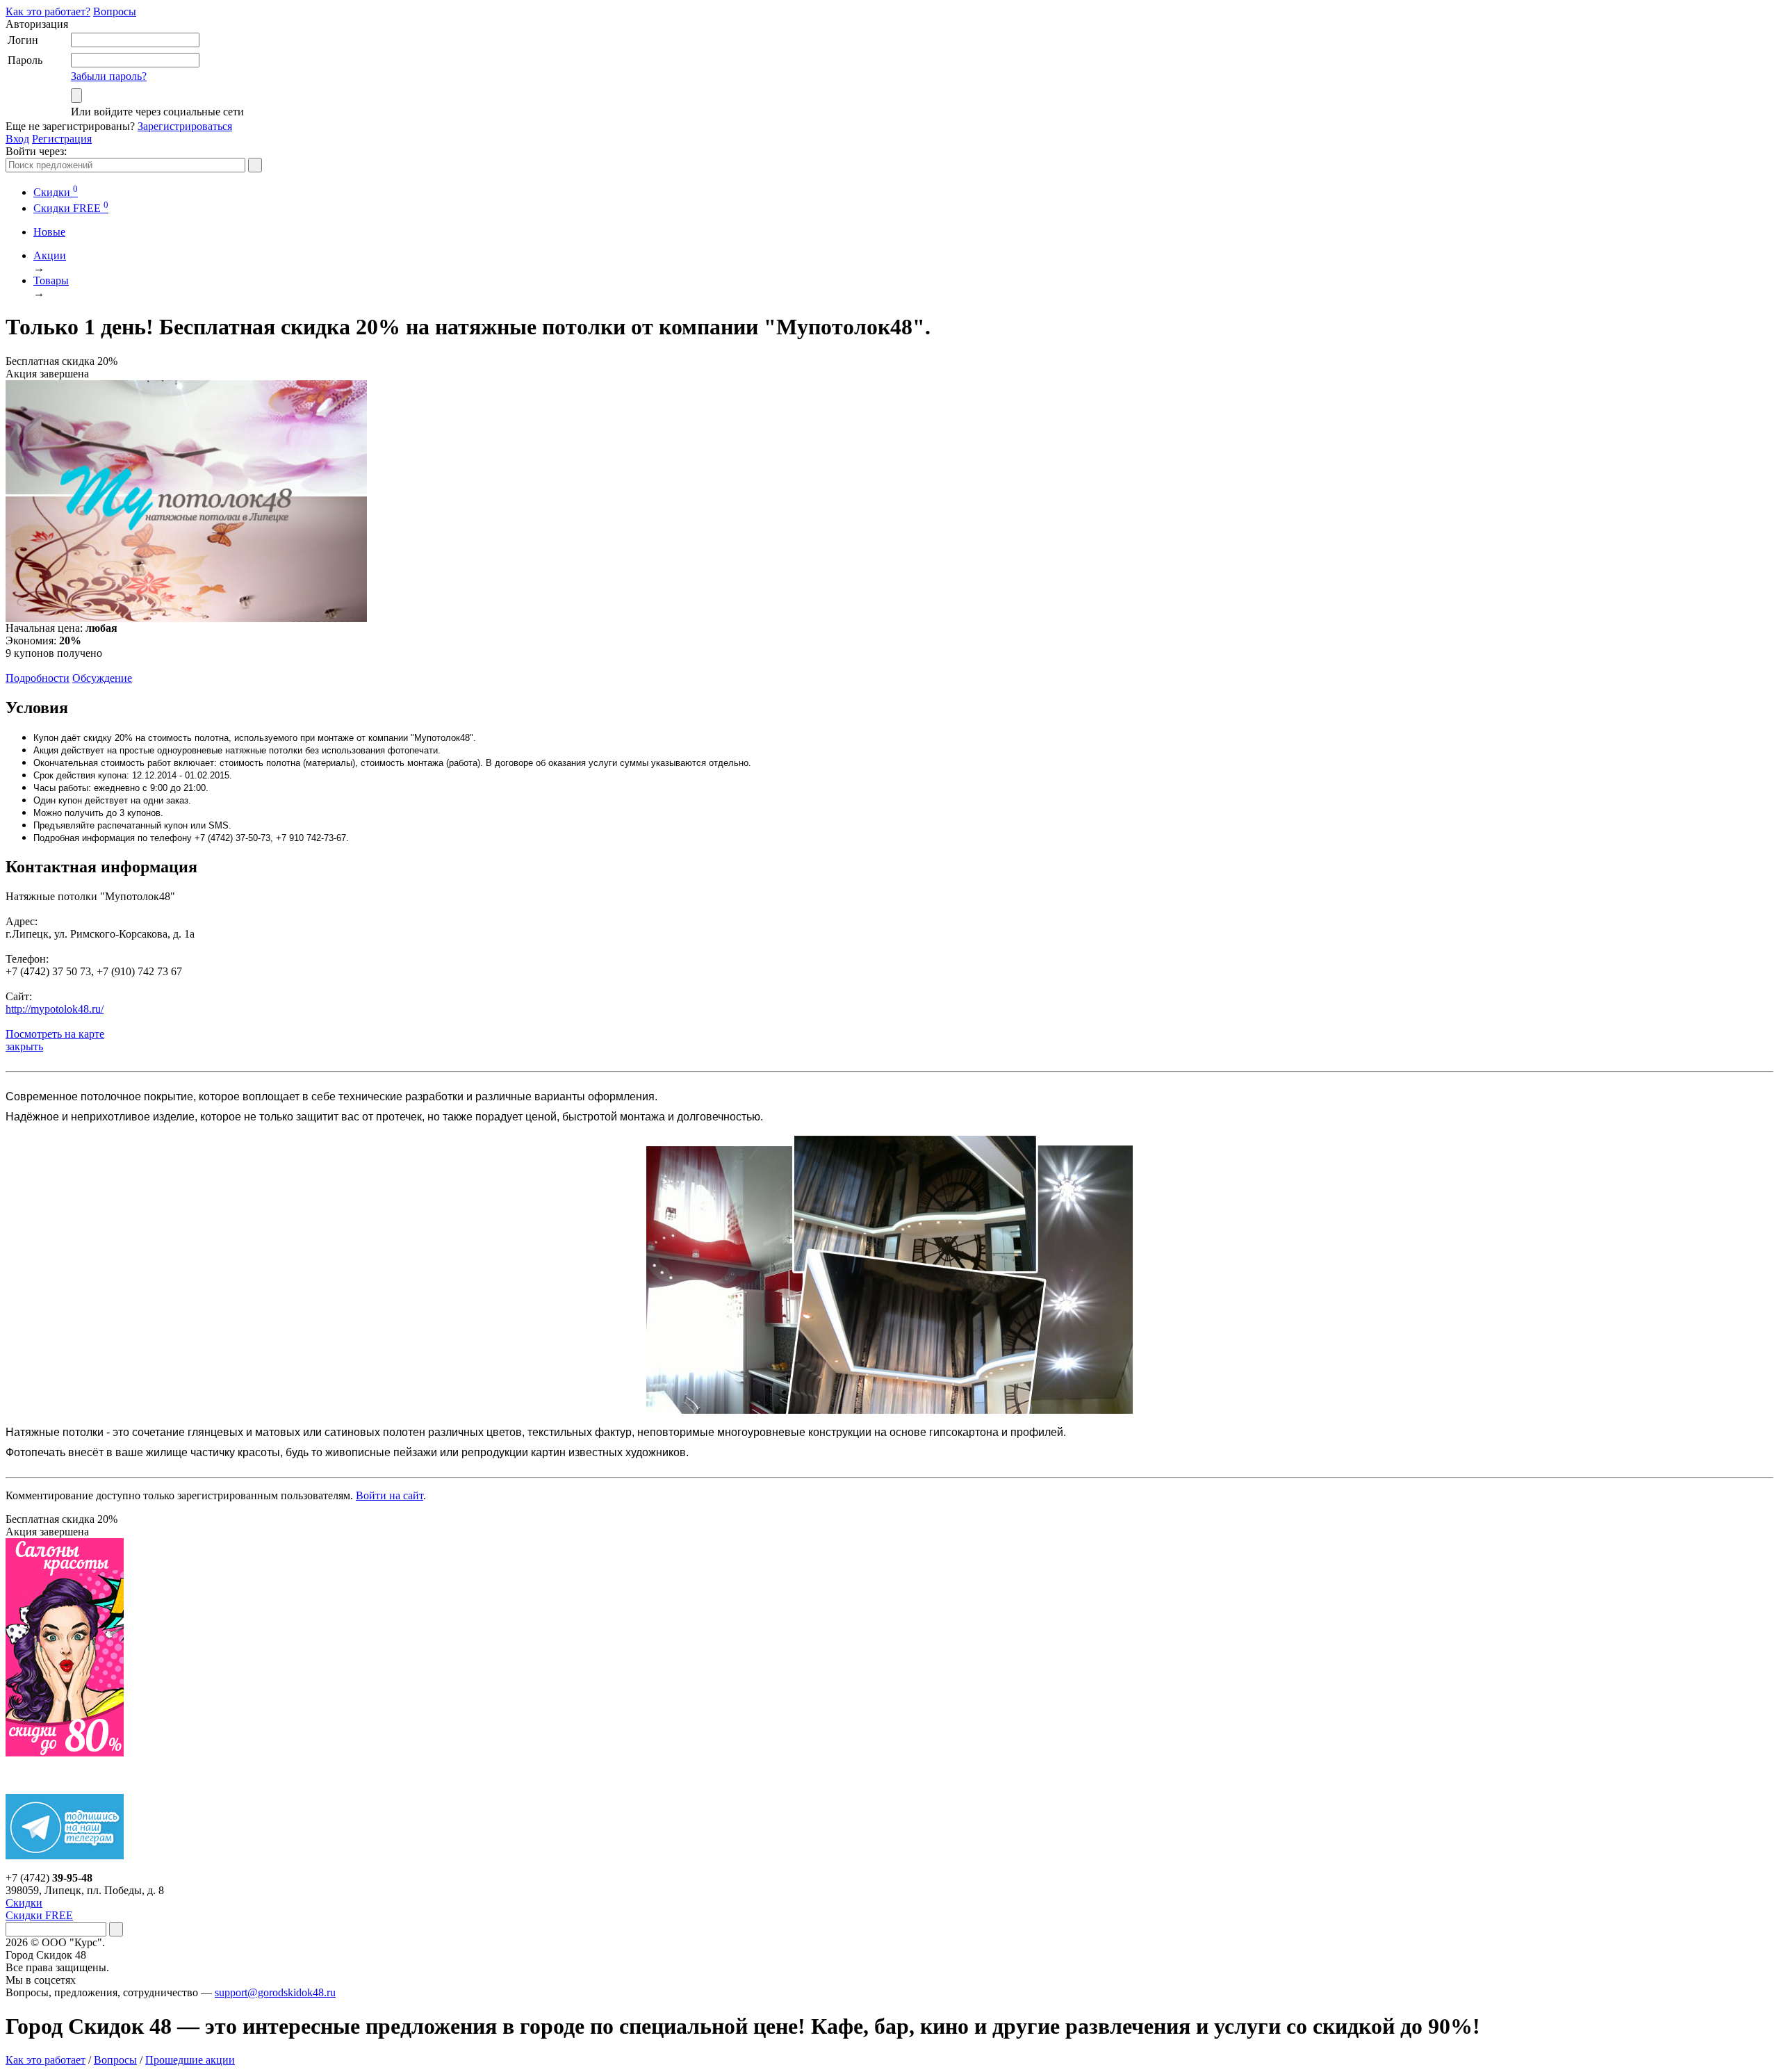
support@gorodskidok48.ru (275, 1992)
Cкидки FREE (71, 208)
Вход (17, 139)
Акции (50, 255)
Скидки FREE (39, 1915)
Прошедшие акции (190, 2060)
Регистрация (62, 139)
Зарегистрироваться (185, 126)
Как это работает (46, 2060)
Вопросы (115, 11)
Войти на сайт (390, 1495)
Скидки (56, 192)
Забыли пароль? (109, 76)
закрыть (24, 1046)
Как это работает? (48, 11)
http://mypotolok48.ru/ (55, 1009)
